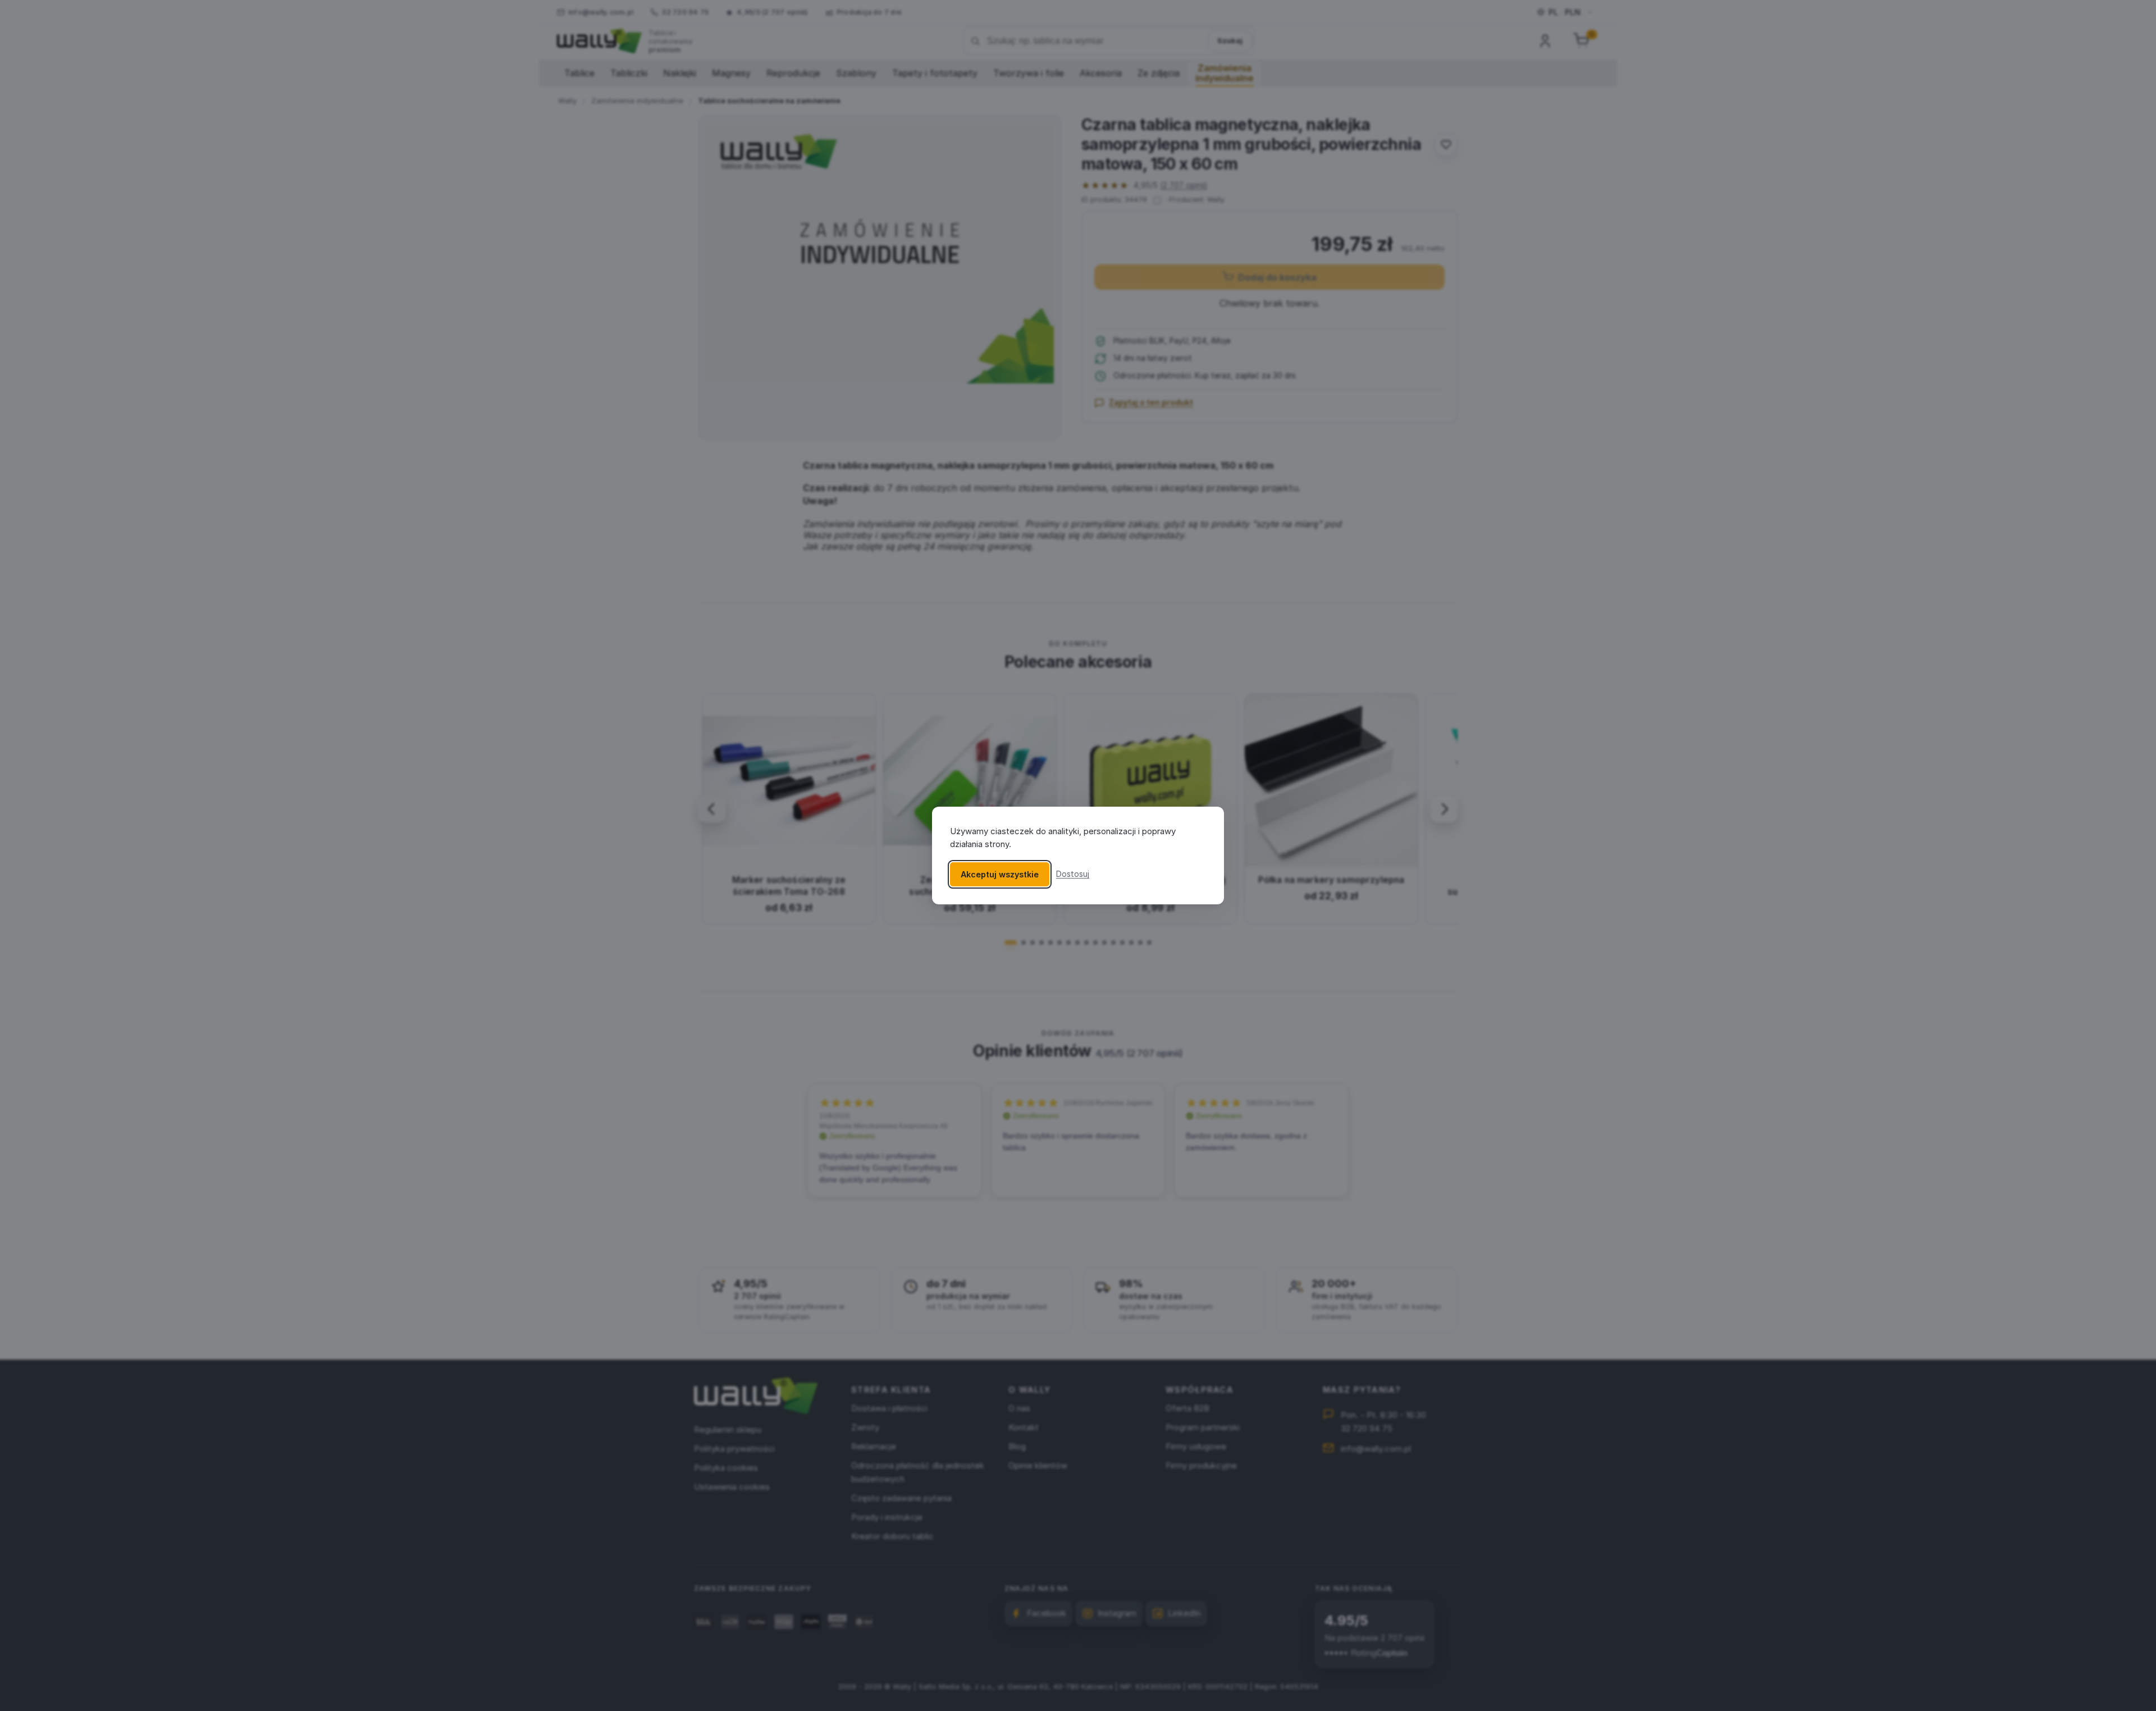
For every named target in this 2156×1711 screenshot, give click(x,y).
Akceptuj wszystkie (1000, 874)
